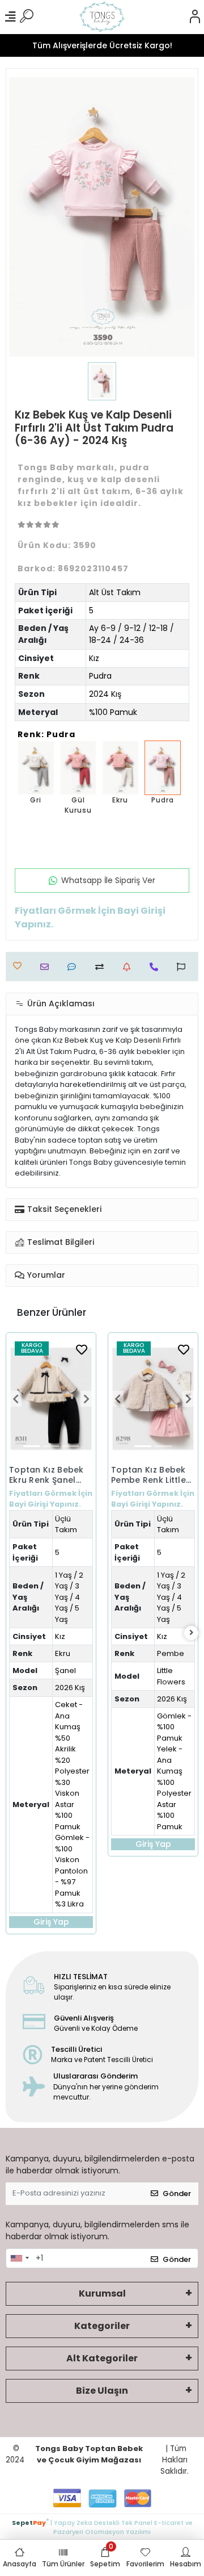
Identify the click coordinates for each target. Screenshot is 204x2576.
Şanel (65, 1670)
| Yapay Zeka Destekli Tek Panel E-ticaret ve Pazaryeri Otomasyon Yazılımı (102, 2526)
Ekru (63, 1653)
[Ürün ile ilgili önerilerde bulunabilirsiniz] (184, 967)
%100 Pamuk (113, 712)
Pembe (171, 1653)
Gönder (177, 2194)
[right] (192, 1633)
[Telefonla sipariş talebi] (157, 967)
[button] (15, 1399)
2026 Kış (70, 1688)
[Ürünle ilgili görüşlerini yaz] (75, 967)
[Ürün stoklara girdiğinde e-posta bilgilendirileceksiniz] (129, 967)
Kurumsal (102, 2293)
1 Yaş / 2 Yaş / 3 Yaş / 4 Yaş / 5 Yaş (69, 1597)
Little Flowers (171, 1676)
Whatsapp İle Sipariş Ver (108, 880)
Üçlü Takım (66, 1525)
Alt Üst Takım (115, 592)
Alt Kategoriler (102, 2358)
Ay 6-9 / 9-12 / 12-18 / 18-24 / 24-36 (131, 634)
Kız (94, 658)
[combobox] (19, 2259)
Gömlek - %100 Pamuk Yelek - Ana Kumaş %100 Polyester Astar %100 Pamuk (174, 1771)
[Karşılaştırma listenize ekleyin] (102, 967)
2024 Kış (105, 694)
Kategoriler (102, 2326)
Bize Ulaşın (102, 2391)
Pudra (100, 676)
